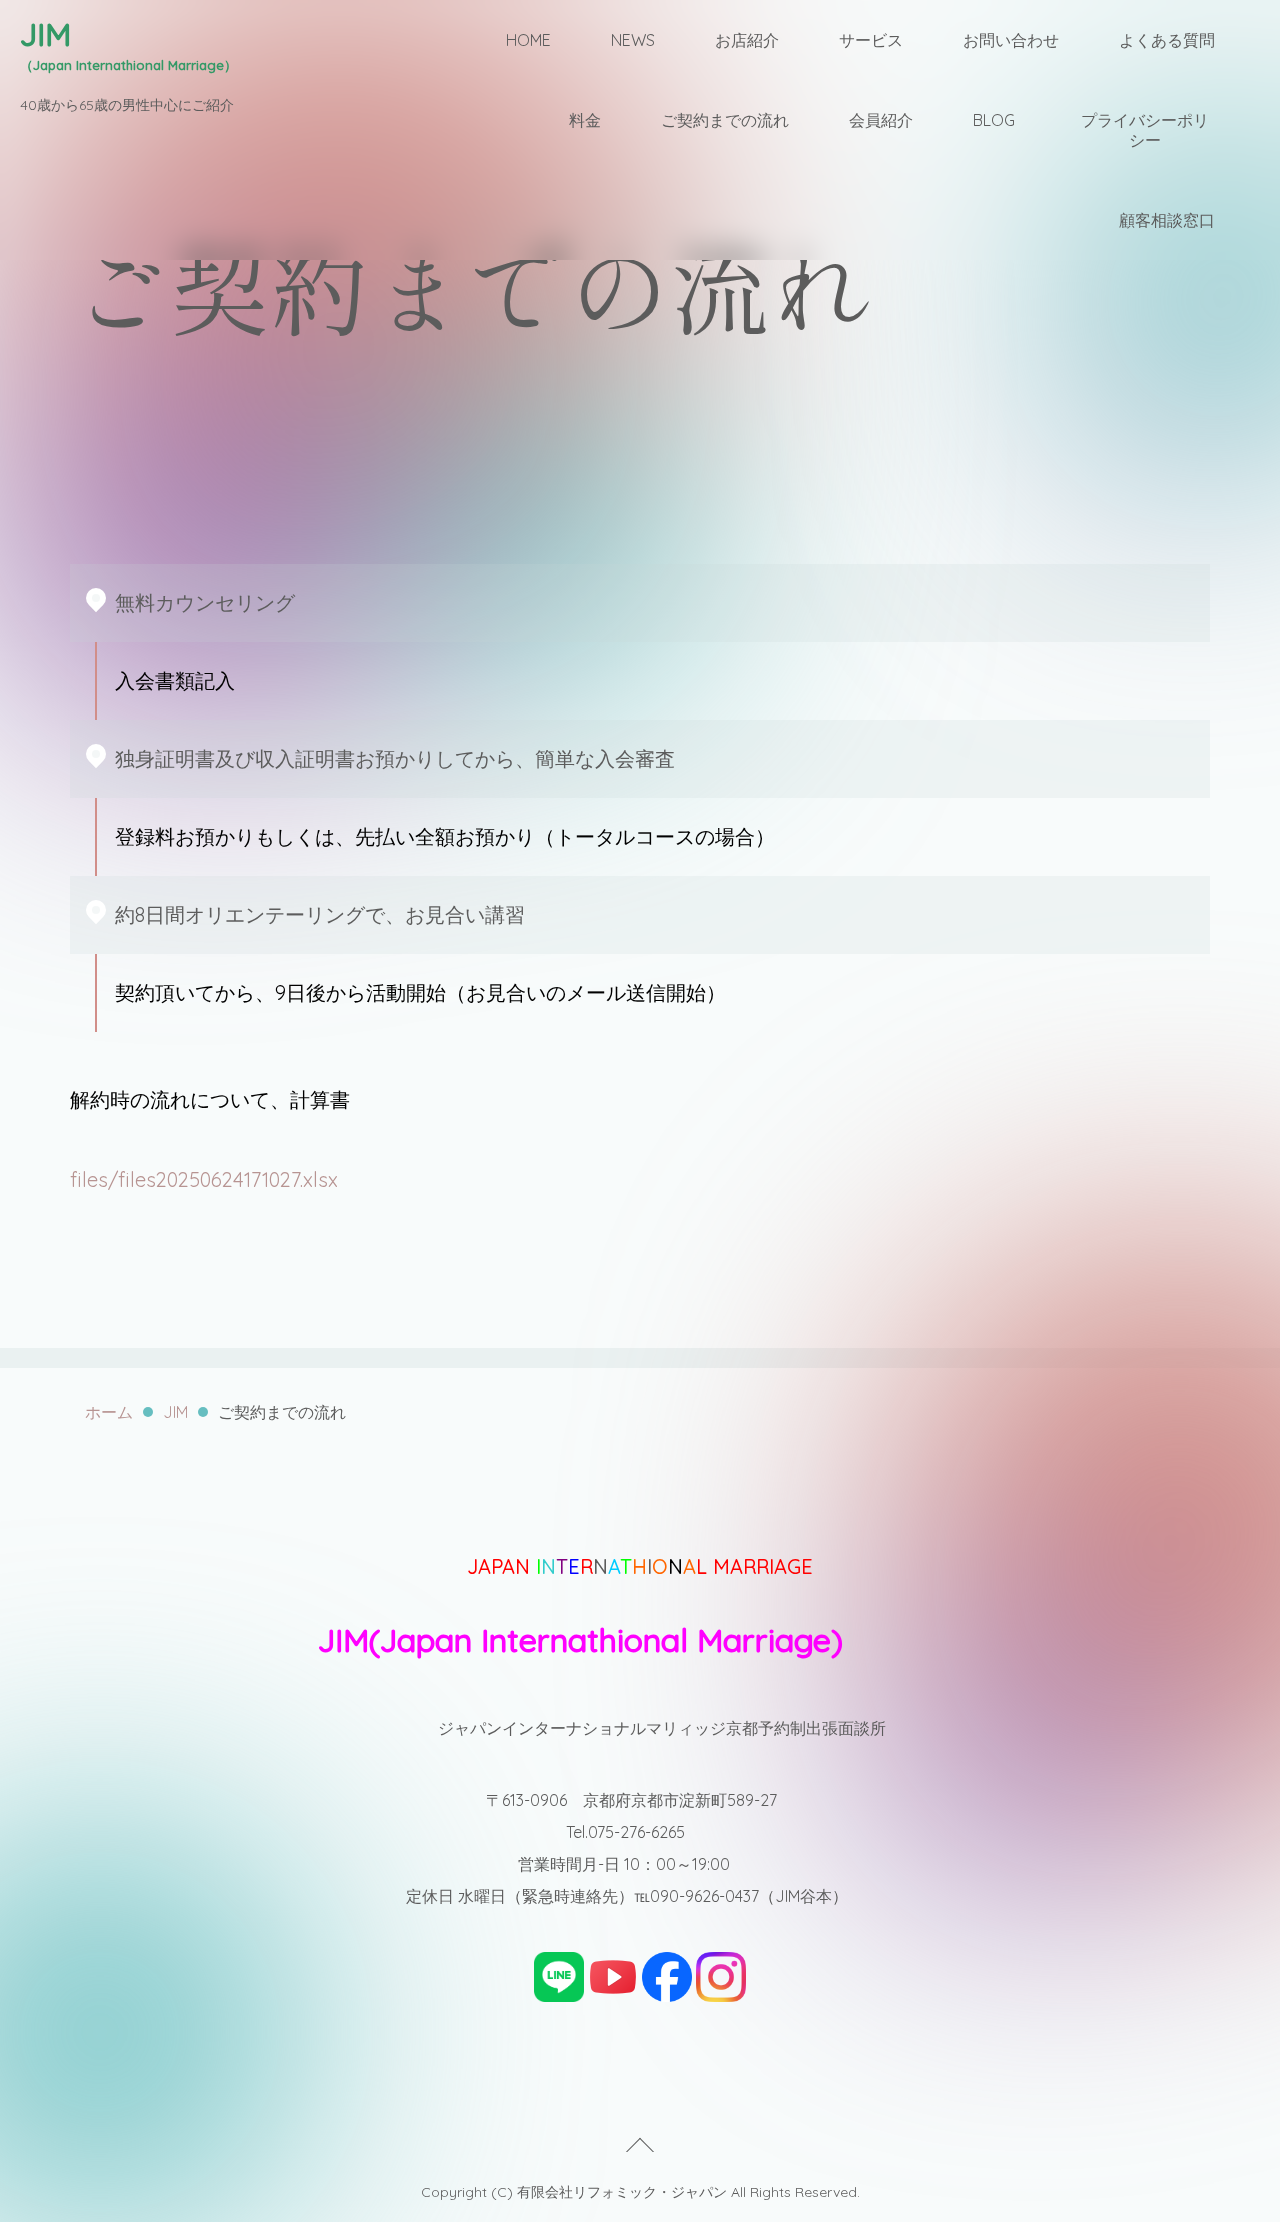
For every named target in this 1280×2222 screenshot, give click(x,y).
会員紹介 (881, 120)
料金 (585, 120)
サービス (871, 40)
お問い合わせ (1011, 40)
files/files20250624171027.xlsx (204, 1179)
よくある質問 (1167, 40)
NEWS (633, 40)
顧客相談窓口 (1167, 220)
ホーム (109, 1412)
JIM (175, 1412)
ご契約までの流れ (725, 120)
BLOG (994, 120)
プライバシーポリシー (1145, 130)
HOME (528, 40)
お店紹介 (747, 40)
